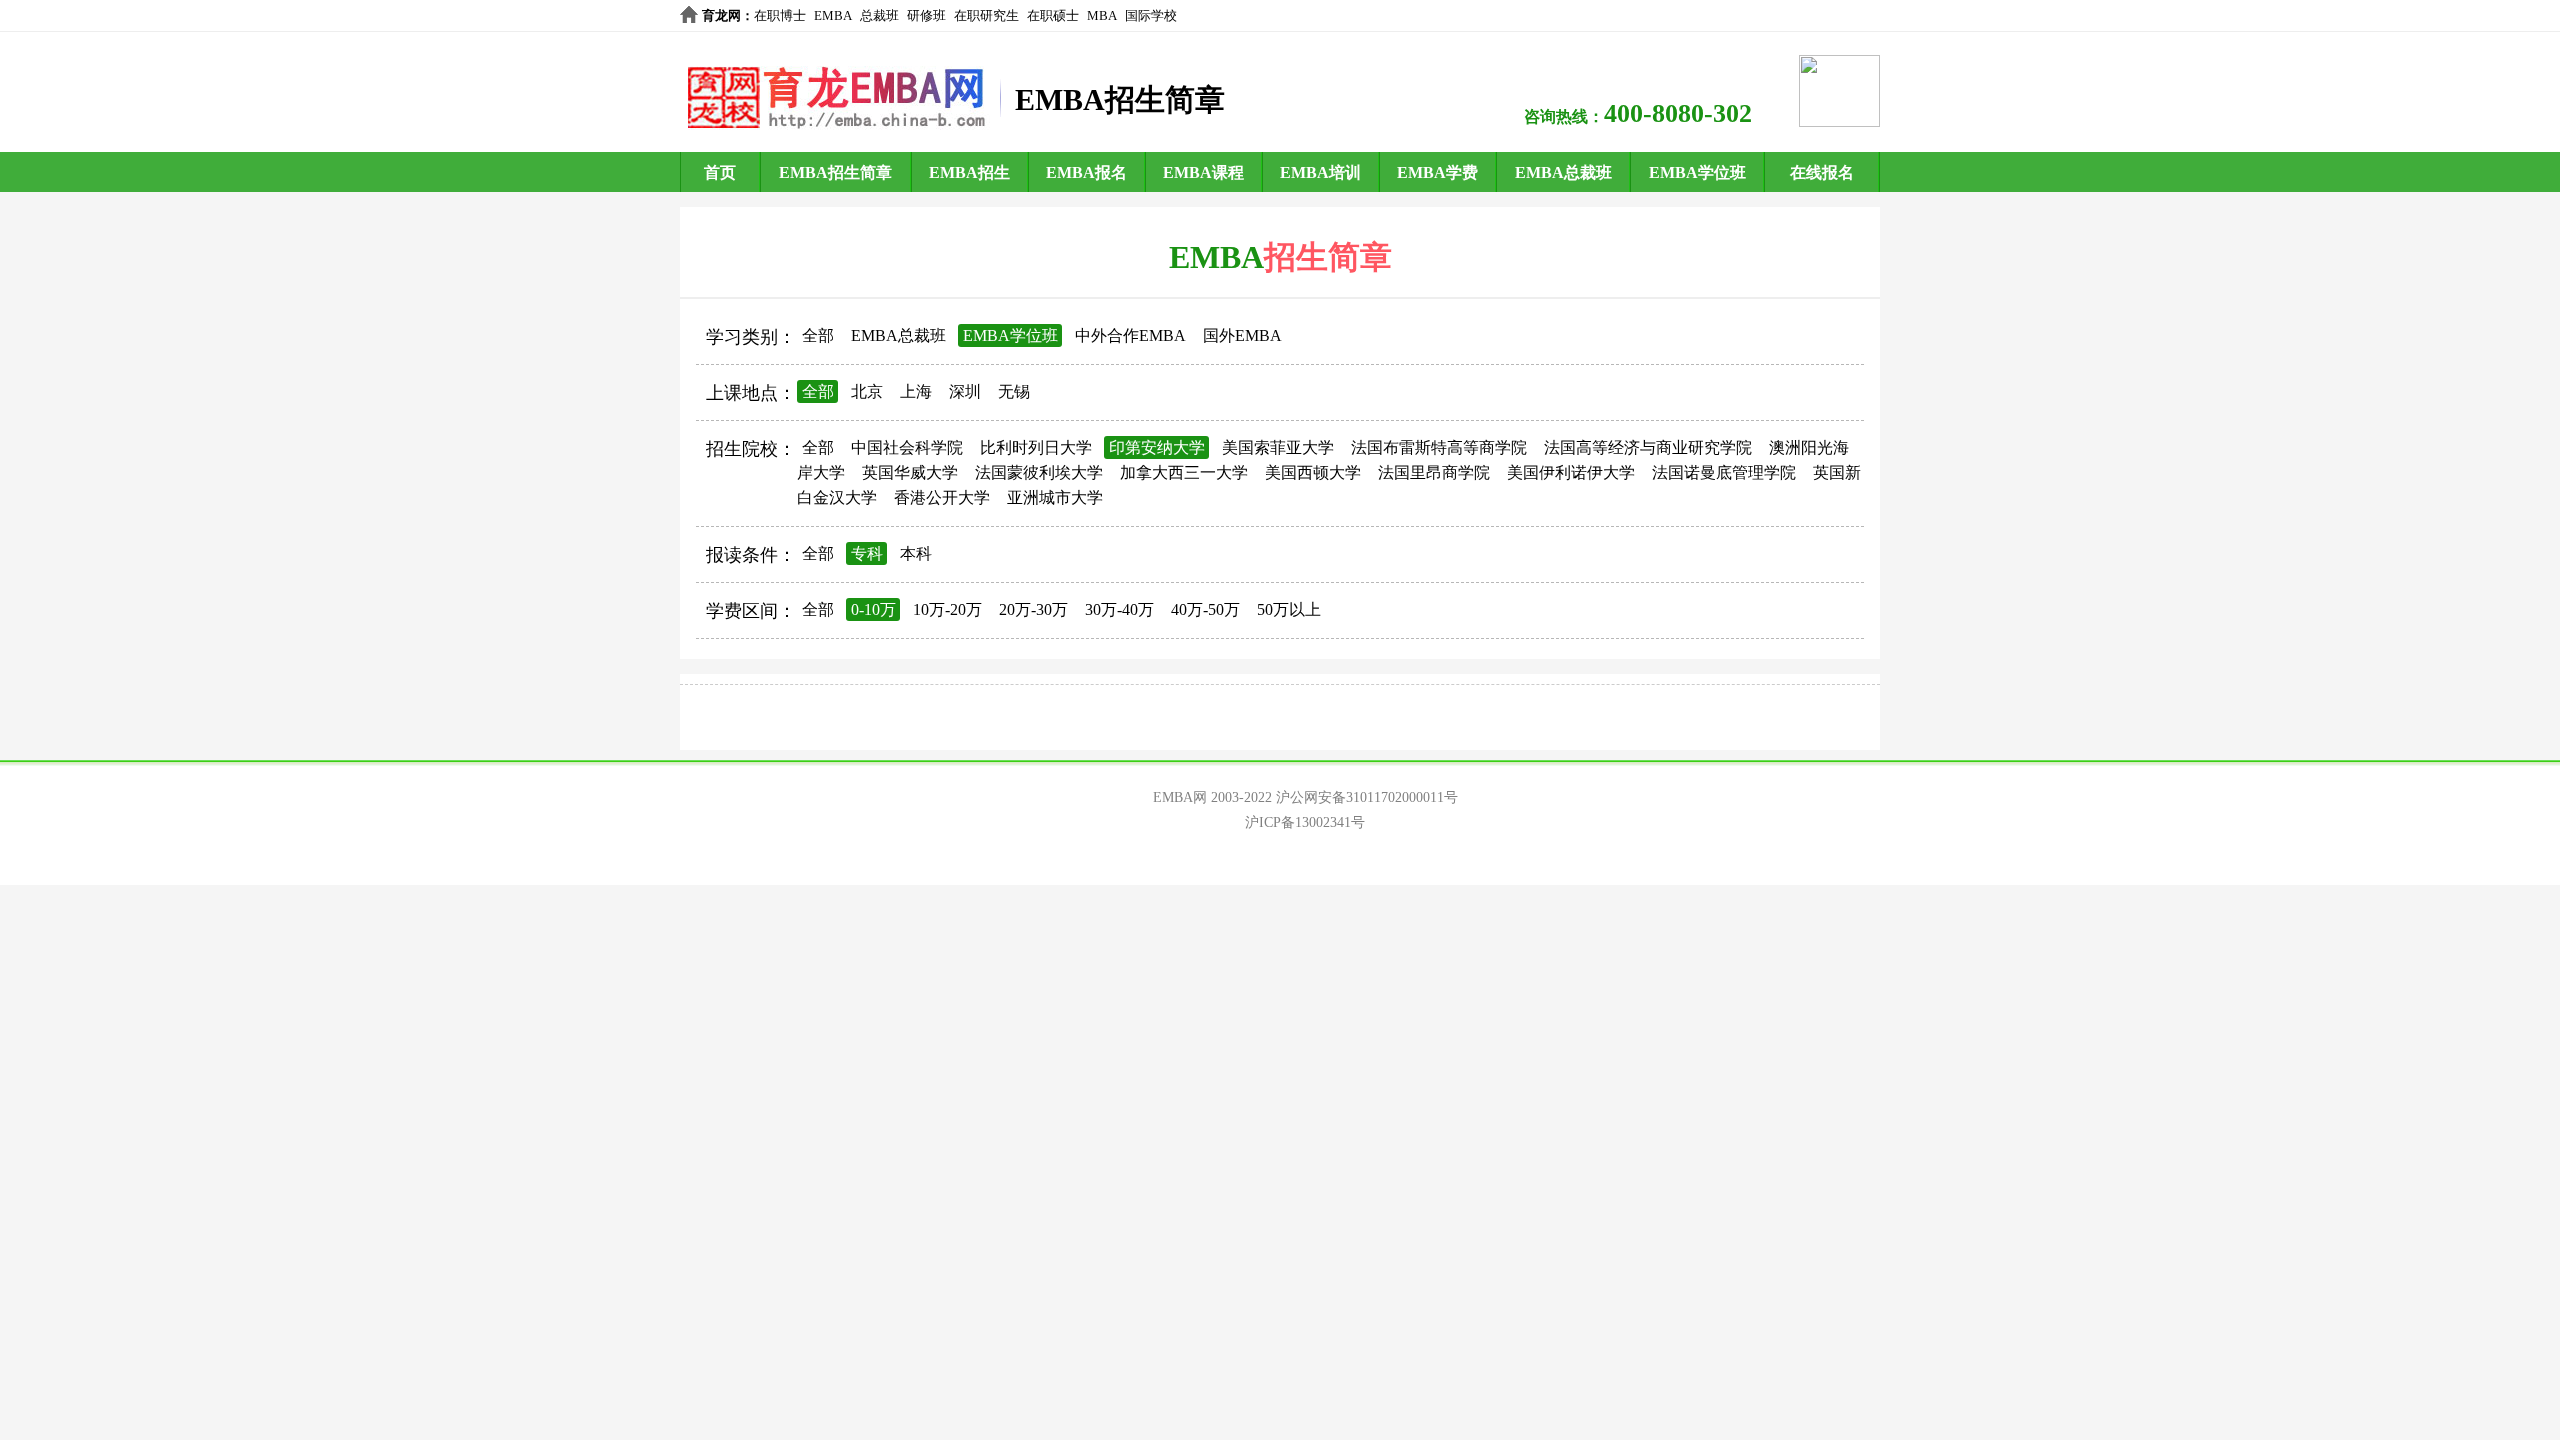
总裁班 (879, 15)
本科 (916, 553)
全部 (818, 335)
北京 (867, 391)
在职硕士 (1053, 15)
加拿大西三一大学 (1184, 472)
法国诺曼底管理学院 (1724, 472)
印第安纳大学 (1157, 447)
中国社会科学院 (907, 447)
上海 (916, 391)
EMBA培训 (1320, 172)
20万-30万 (1033, 609)
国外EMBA (1242, 335)
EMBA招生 (969, 172)
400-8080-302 (1678, 113)
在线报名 (1822, 172)
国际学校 (1151, 15)
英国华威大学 (910, 472)
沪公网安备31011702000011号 (1367, 797)
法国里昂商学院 (1434, 472)
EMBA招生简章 (835, 172)
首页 (720, 172)
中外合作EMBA (1130, 335)
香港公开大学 (942, 497)
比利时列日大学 (1036, 447)
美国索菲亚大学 (1278, 447)
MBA (1102, 15)
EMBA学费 (1437, 172)
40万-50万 (1205, 609)
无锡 (1014, 391)
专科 (867, 553)
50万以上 (1289, 609)
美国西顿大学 (1313, 472)
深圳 (965, 391)
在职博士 (780, 15)
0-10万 (873, 609)
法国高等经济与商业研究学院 (1648, 447)
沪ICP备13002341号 (1305, 822)
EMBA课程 (1203, 172)
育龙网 (721, 15)
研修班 (926, 15)
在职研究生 (986, 15)
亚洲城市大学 (1055, 497)
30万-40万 (1119, 609)
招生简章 (1328, 257)
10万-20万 (947, 609)
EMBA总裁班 (1563, 172)
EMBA (833, 15)
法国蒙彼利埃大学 (1039, 472)
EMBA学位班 (1697, 172)
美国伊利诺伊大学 (1571, 472)
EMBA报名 (1086, 172)
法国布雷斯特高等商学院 (1439, 447)
